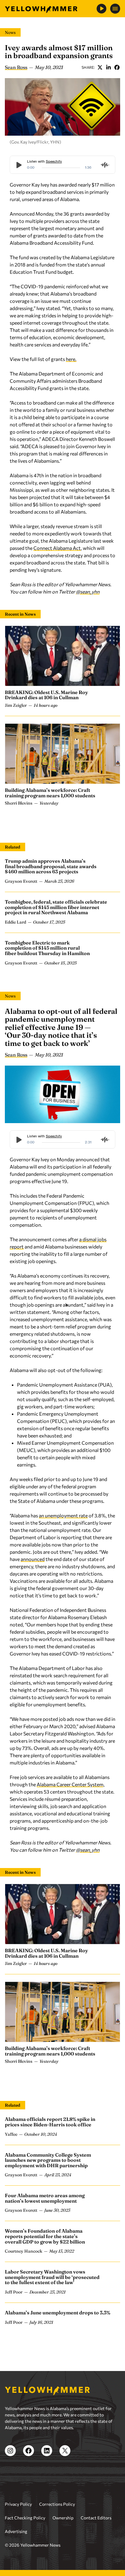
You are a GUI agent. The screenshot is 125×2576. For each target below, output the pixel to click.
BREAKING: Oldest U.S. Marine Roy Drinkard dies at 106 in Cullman (46, 695)
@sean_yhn (88, 592)
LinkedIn (108, 67)
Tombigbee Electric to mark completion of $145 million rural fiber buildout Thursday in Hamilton (47, 948)
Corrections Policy (57, 2504)
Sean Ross (16, 67)
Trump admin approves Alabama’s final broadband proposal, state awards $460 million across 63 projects (51, 866)
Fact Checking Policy (25, 2518)
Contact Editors (96, 2518)
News (10, 32)
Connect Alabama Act (57, 548)
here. (71, 359)
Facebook (117, 67)
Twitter (100, 67)
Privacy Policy (18, 2504)
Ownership (63, 2518)
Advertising (16, 2531)
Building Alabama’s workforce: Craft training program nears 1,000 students (50, 793)
